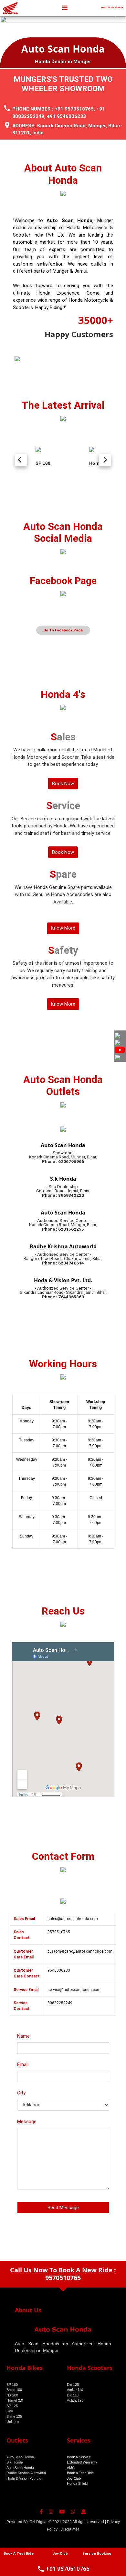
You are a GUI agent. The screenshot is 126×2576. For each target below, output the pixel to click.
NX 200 (12, 2395)
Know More (63, 928)
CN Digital (38, 2522)
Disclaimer (70, 2529)
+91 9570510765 (74, 109)
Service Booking (97, 2554)
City (21, 2093)
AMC (71, 2468)
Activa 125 (75, 2400)
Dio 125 (73, 2385)
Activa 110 (75, 2390)
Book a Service (79, 2457)
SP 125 (12, 2406)
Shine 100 (14, 2390)
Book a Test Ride (80, 2473)
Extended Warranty (82, 2462)
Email (23, 2064)
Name (23, 2036)
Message (27, 2122)
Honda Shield (77, 2483)
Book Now (63, 784)
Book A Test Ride (19, 2554)
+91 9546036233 (66, 116)
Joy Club (74, 2478)
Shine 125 (14, 2416)
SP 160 (12, 2385)
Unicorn (13, 2422)
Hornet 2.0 (15, 2400)
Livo (10, 2411)
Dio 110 (73, 2395)
